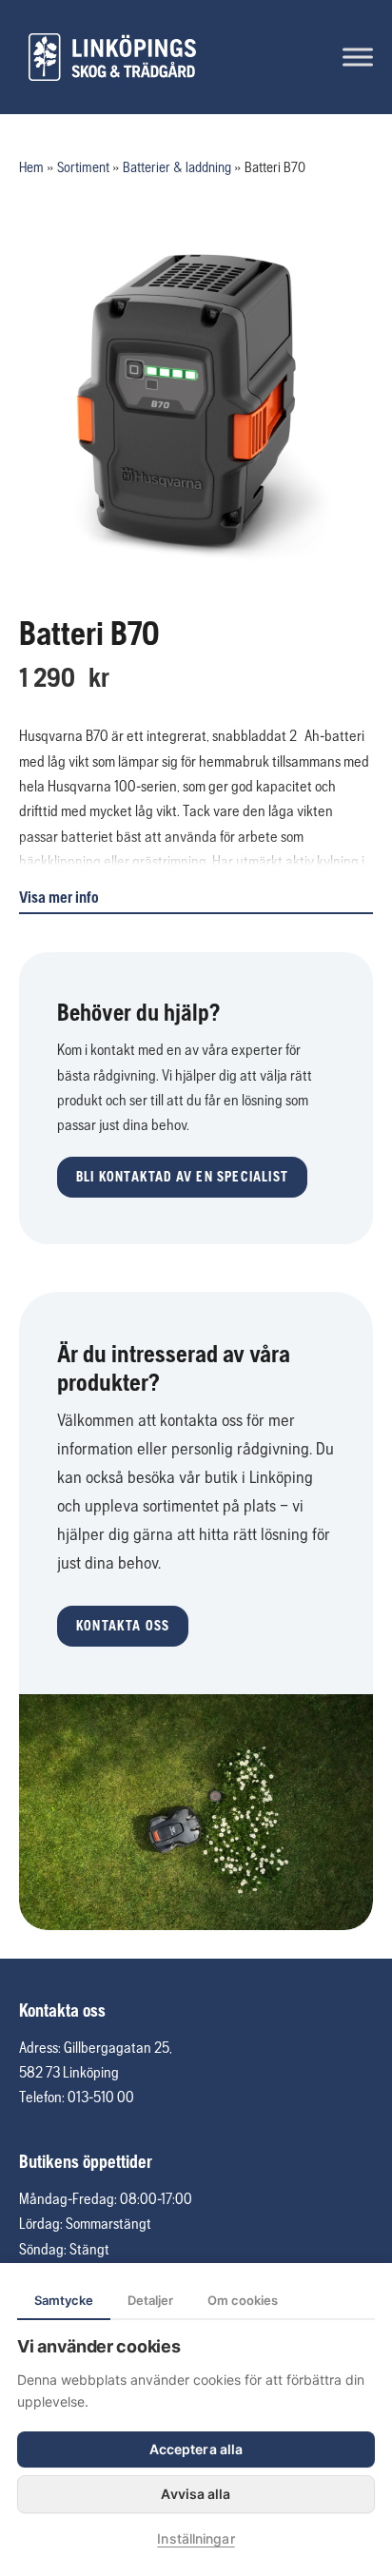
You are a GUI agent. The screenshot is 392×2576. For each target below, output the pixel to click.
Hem (31, 167)
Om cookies (243, 2300)
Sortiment (83, 167)
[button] (182, 1177)
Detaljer (150, 2300)
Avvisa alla (196, 2494)
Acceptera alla (196, 2449)
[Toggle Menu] (358, 57)
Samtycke (64, 2300)
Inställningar (196, 2538)
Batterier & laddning (177, 167)
